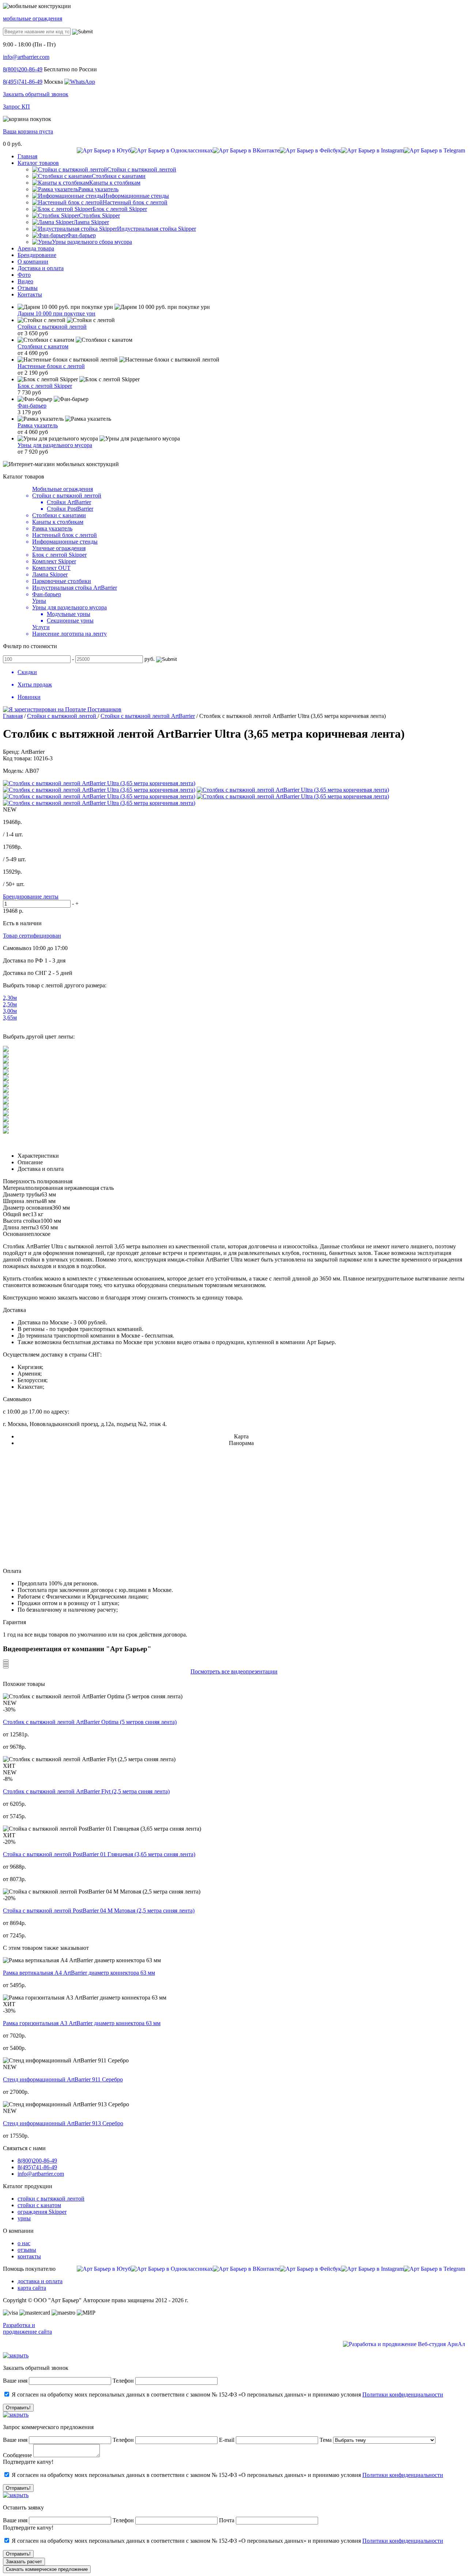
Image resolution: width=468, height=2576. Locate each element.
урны (24, 2218)
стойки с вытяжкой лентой (51, 2199)
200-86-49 (23, 69)
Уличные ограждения (59, 548)
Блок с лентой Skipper (45, 386)
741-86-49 (23, 82)
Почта (227, 2520)
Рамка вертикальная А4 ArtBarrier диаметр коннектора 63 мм (79, 1973)
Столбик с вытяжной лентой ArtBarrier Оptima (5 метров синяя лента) (90, 1722)
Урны (39, 601)
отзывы (27, 2250)
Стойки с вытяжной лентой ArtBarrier (148, 716)
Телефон (123, 2381)
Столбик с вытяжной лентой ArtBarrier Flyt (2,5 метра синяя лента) (86, 1791)
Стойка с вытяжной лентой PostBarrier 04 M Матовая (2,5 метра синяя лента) (99, 1911)
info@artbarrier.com (26, 57)
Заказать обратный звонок (36, 94)
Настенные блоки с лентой (51, 366)
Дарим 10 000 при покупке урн (56, 313)
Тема (326, 2440)
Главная (13, 716)
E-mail (227, 2440)
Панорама (241, 1443)
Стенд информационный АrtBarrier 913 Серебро (63, 2123)
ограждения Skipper (42, 2212)
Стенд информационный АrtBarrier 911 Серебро (63, 2079)
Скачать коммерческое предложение (47, 2569)
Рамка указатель (38, 425)
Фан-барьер (32, 406)
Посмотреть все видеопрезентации (234, 1671)
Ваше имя (15, 2381)
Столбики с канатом (43, 346)
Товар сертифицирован (32, 936)
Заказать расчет (24, 2562)
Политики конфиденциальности (403, 2395)
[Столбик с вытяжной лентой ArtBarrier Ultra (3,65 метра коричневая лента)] (99, 783)
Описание (30, 1162)
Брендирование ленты (31, 897)
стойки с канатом (39, 2205)
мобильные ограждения (33, 18)
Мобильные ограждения (63, 489)
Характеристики (38, 1156)
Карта (241, 1436)
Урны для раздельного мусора (55, 445)
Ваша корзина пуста (28, 131)
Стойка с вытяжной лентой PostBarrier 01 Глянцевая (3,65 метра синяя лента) (99, 1854)
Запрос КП (16, 107)
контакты (29, 2256)
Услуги (41, 627)
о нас (24, 2243)
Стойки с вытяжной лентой (52, 327)
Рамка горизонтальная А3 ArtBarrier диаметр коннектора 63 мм (82, 2023)
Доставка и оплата (41, 1169)
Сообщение (17, 2455)
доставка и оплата (40, 2281)
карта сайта (32, 2288)
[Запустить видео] (6, 1661)
